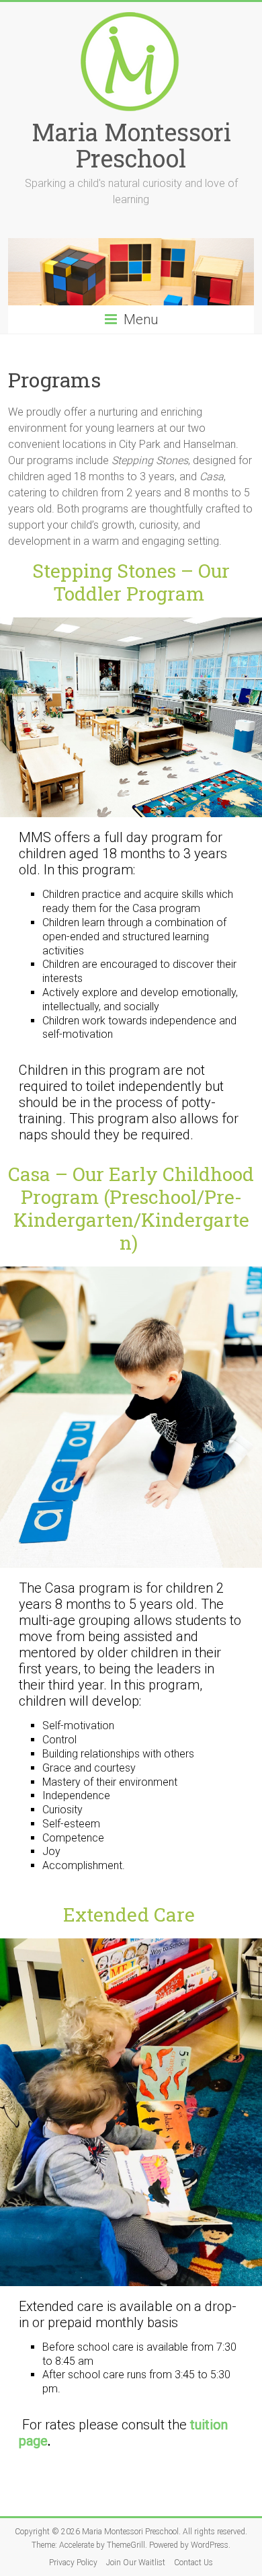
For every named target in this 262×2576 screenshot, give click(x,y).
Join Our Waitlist (136, 2563)
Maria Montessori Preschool (131, 145)
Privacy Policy (73, 2563)
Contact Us (193, 2563)
